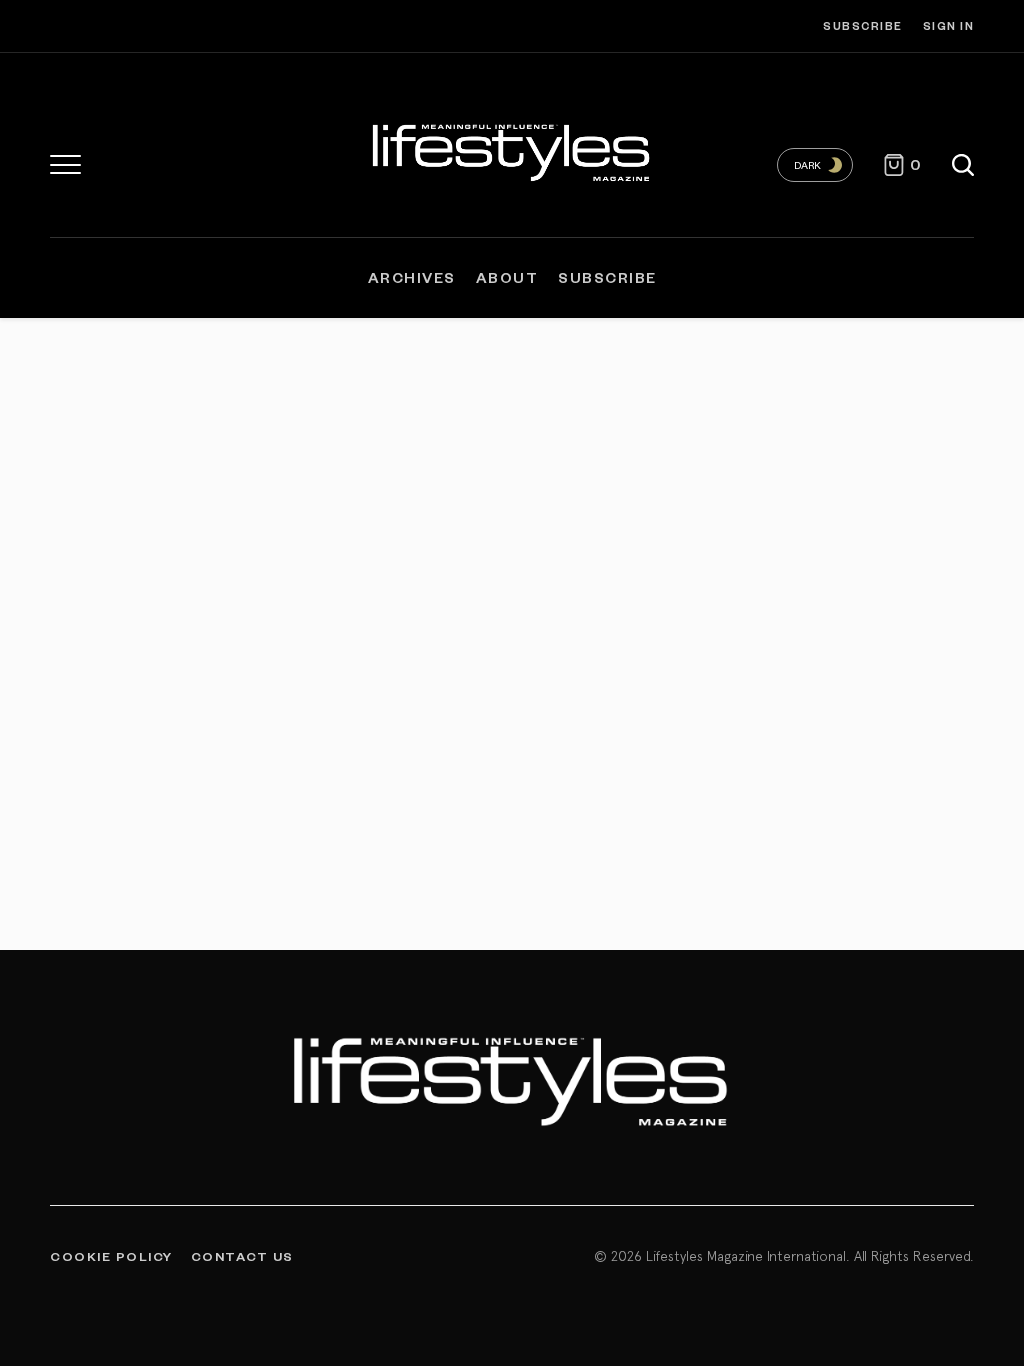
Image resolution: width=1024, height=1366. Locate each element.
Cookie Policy (111, 1256)
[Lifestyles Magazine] (512, 150)
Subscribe (863, 25)
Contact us (242, 1256)
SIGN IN (949, 25)
